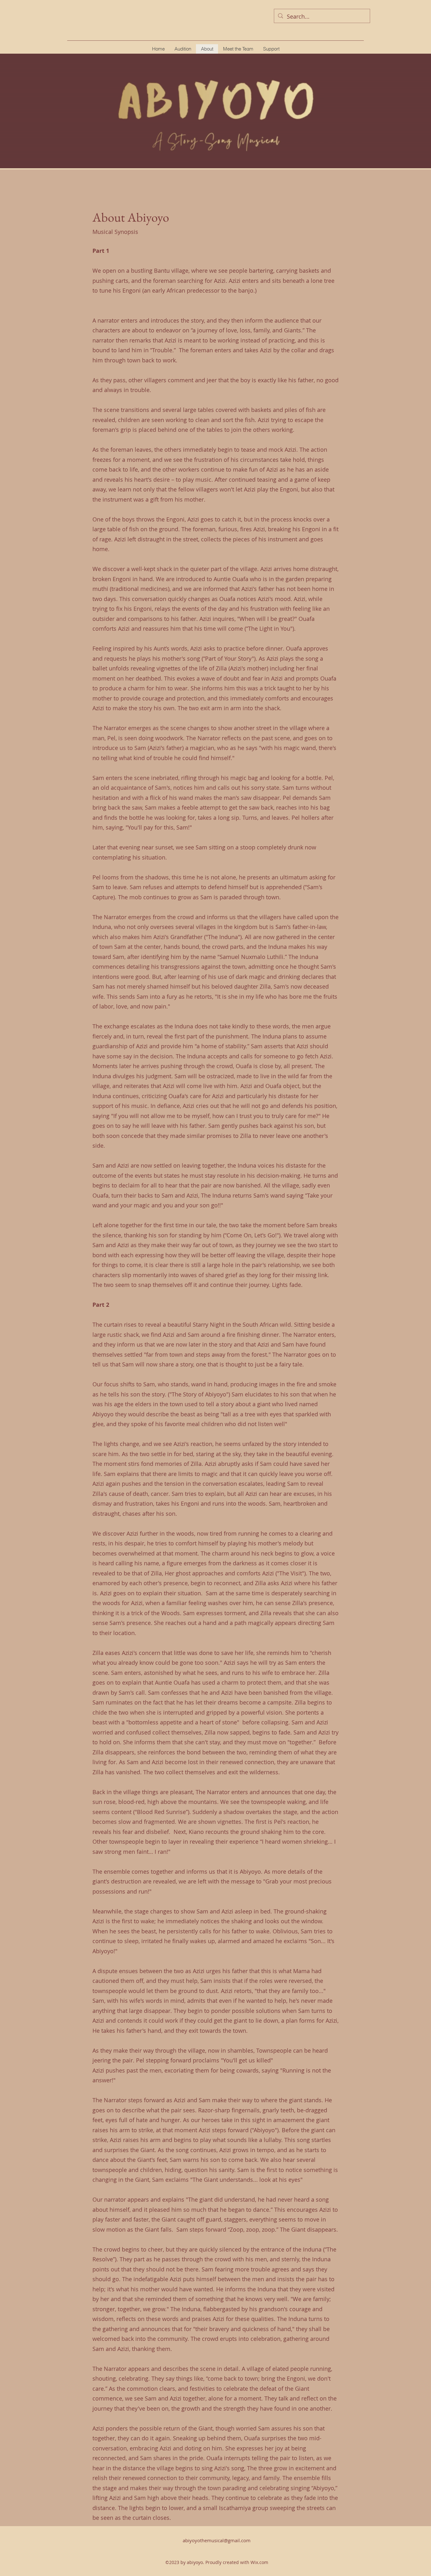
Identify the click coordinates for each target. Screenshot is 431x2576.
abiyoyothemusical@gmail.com (217, 2540)
